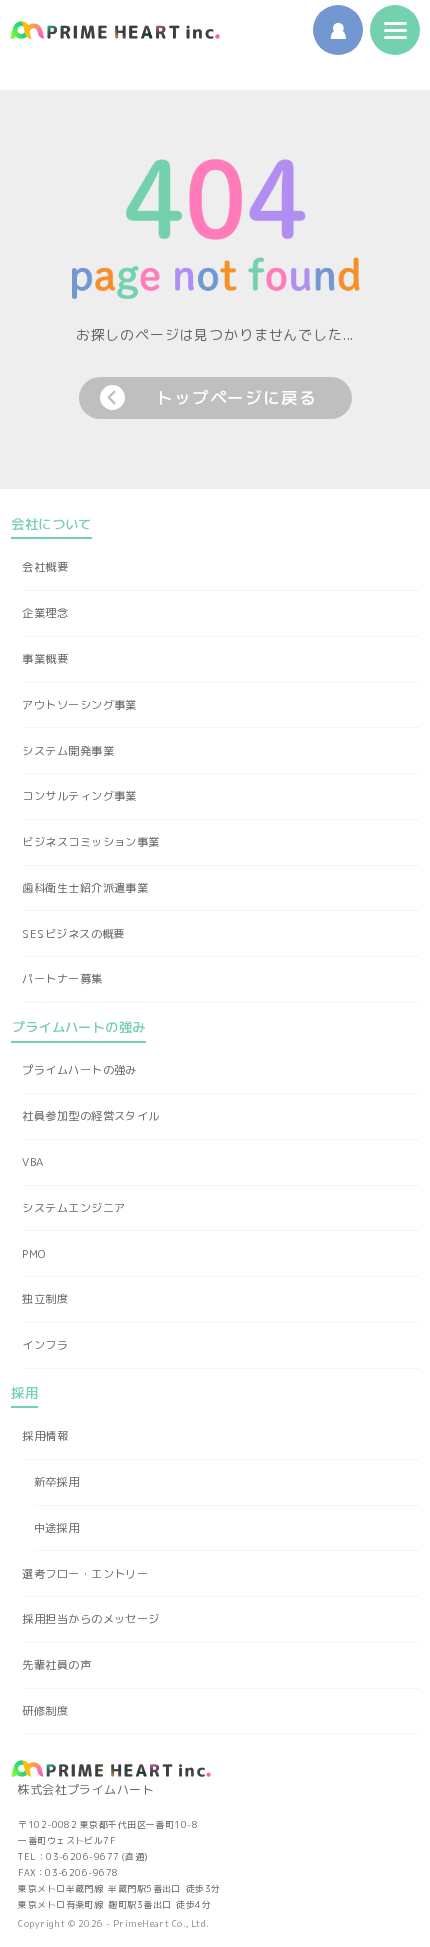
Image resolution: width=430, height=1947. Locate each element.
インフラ (45, 1345)
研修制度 (45, 1711)
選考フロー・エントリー (85, 1574)
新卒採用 (57, 1482)
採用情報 (45, 1436)
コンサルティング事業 (79, 796)
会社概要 (45, 567)
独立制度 (45, 1299)
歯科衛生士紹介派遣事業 (85, 888)
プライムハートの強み (79, 1070)
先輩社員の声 (56, 1665)
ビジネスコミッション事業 (90, 842)
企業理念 (45, 613)
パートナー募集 (62, 979)
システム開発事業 (68, 751)
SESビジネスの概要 (73, 934)
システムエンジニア (73, 1208)
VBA (32, 1162)
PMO (33, 1254)
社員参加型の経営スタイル (90, 1116)
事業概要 (45, 659)
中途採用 (57, 1528)
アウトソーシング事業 (79, 705)
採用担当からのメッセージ (90, 1619)
